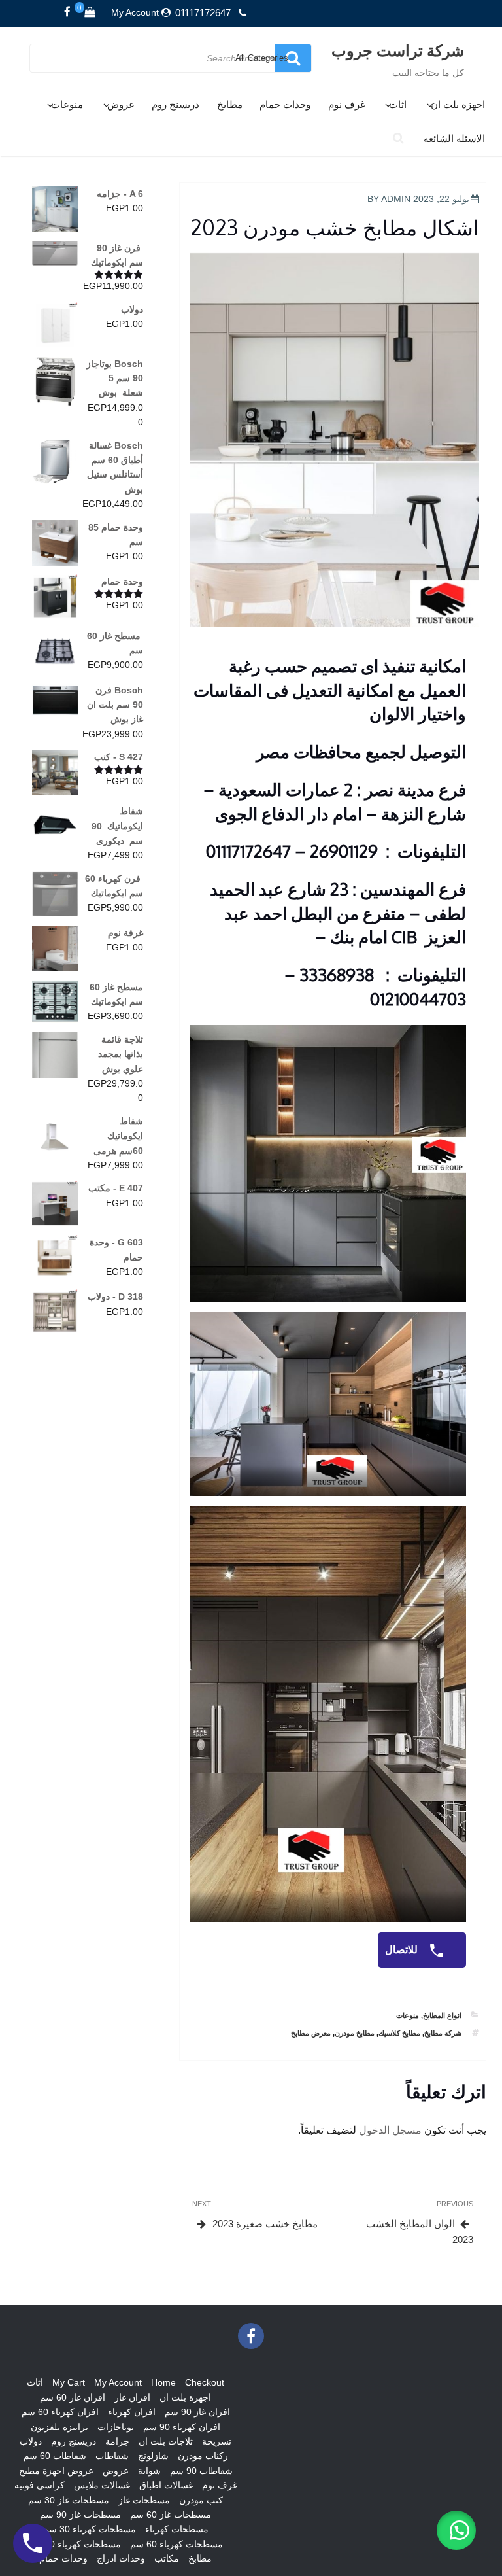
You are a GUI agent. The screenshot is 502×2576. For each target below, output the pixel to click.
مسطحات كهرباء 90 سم (75, 2544)
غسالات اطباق (166, 2485)
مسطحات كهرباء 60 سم (176, 2544)
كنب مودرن (201, 2500)
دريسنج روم (176, 104)
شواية (149, 2471)
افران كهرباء (132, 2412)
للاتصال (403, 1950)
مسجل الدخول (390, 2130)
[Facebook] (67, 12)
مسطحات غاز (144, 2500)
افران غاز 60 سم (73, 2397)
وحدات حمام (285, 104)
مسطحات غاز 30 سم (69, 2500)
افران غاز (132, 2397)
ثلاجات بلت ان (166, 2441)
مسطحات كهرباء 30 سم (90, 2529)
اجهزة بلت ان (458, 104)
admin (396, 199)
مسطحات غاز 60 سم (171, 2515)
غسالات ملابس (102, 2485)
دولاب (31, 2441)
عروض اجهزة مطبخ (56, 2471)
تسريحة (217, 2441)
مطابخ (230, 104)
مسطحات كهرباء (177, 2529)
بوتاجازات (116, 2427)
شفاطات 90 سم (201, 2471)
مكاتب (167, 2558)
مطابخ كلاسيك (399, 2033)
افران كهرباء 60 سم (60, 2412)
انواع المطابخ (442, 2015)
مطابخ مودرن (355, 2033)
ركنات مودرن (203, 2456)
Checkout (205, 2382)
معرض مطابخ (311, 2033)
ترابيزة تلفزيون (59, 2427)
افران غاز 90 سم (197, 2412)
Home (163, 2382)
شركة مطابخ (443, 2033)
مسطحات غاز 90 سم (80, 2515)
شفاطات (112, 2456)
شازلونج (153, 2456)
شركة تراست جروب (398, 50)
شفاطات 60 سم (55, 2456)
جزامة (117, 2441)
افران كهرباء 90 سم (182, 2427)
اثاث (398, 104)
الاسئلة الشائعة (454, 138)
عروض (121, 104)
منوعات (67, 104)
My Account (135, 12)
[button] (456, 2530)
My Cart (69, 2382)
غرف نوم (347, 104)
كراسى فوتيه (40, 2485)
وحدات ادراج (121, 2558)
